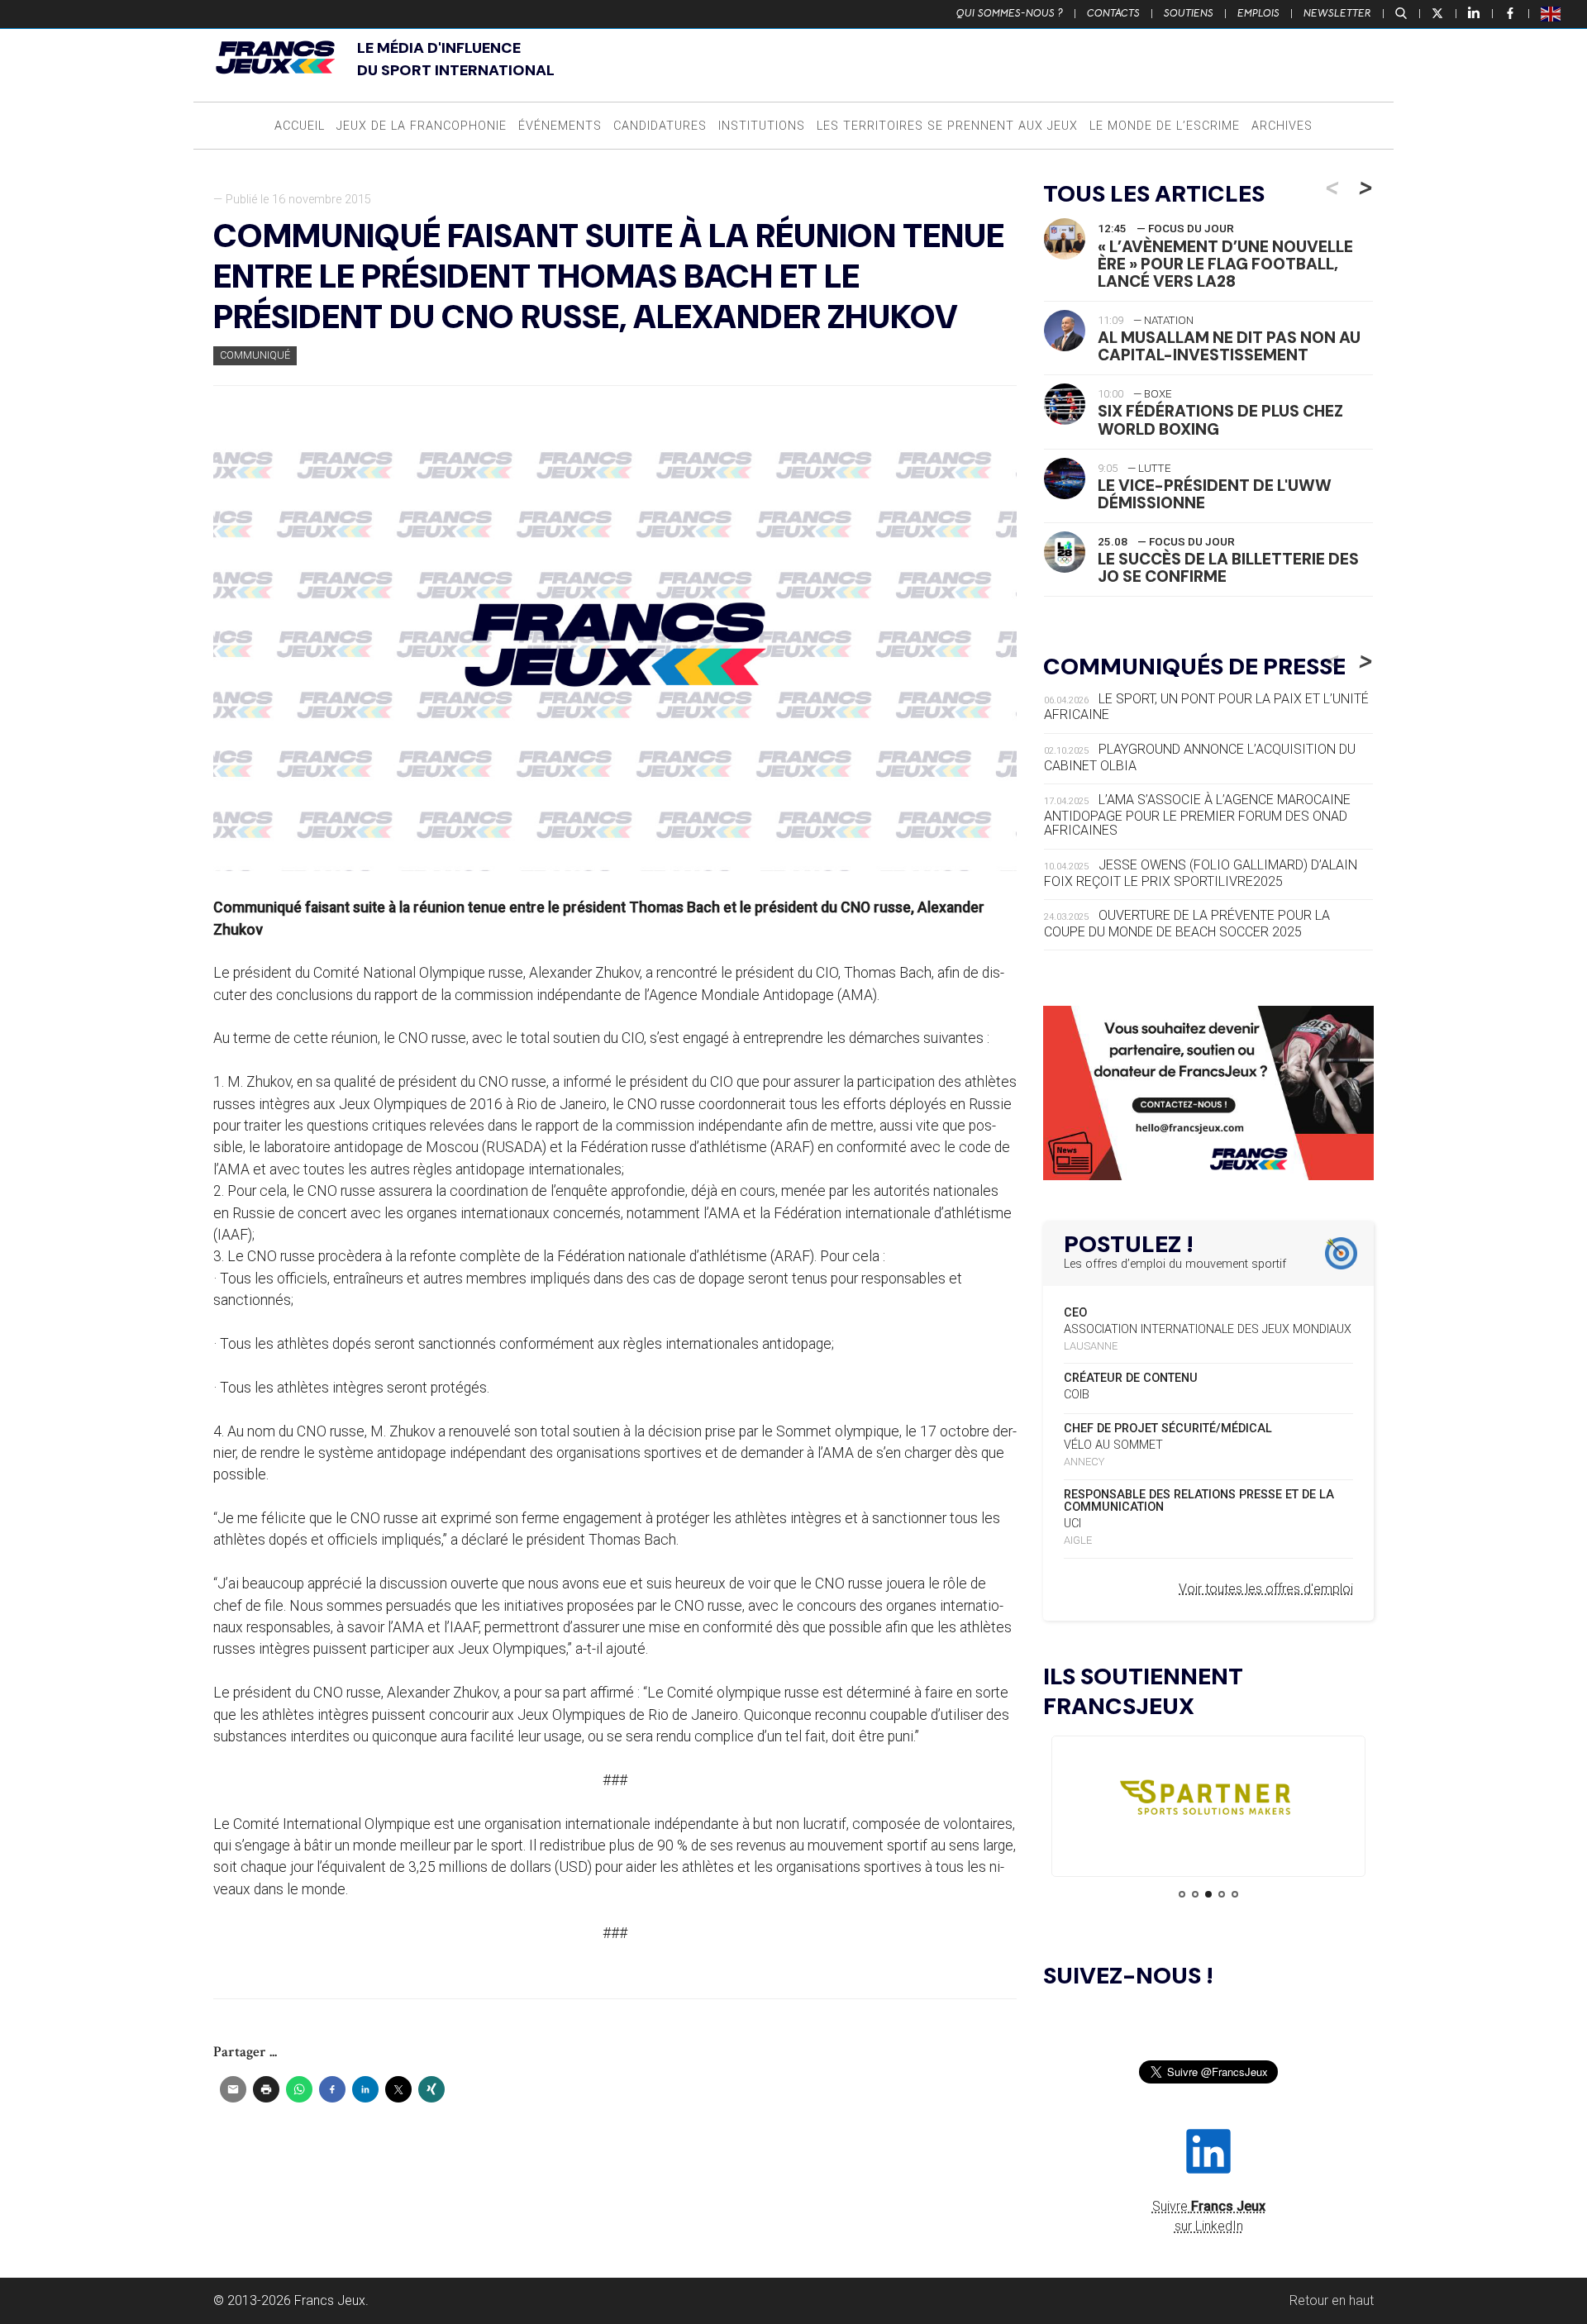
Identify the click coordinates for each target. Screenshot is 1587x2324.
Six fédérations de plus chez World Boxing (1220, 420)
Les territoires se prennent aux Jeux (947, 126)
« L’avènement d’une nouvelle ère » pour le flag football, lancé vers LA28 (1225, 264)
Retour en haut (1332, 2300)
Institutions (762, 126)
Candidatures (660, 126)
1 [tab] (1182, 1894)
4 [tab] (1222, 1894)
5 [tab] (1235, 1894)
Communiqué (255, 355)
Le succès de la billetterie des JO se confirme (1228, 568)
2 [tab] (1195, 1894)
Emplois (1258, 13)
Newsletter (1337, 13)
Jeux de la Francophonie (422, 126)
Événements (560, 126)
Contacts (1113, 13)
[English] (1551, 13)
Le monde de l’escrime (1165, 126)
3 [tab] (1208, 1894)
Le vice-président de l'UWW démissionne (1215, 494)
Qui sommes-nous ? (1010, 13)
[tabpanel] (1208, 1801)
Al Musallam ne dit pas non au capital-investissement (1229, 346)
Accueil (300, 126)
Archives (1282, 126)
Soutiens (1189, 13)
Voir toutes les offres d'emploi (1266, 1589)
